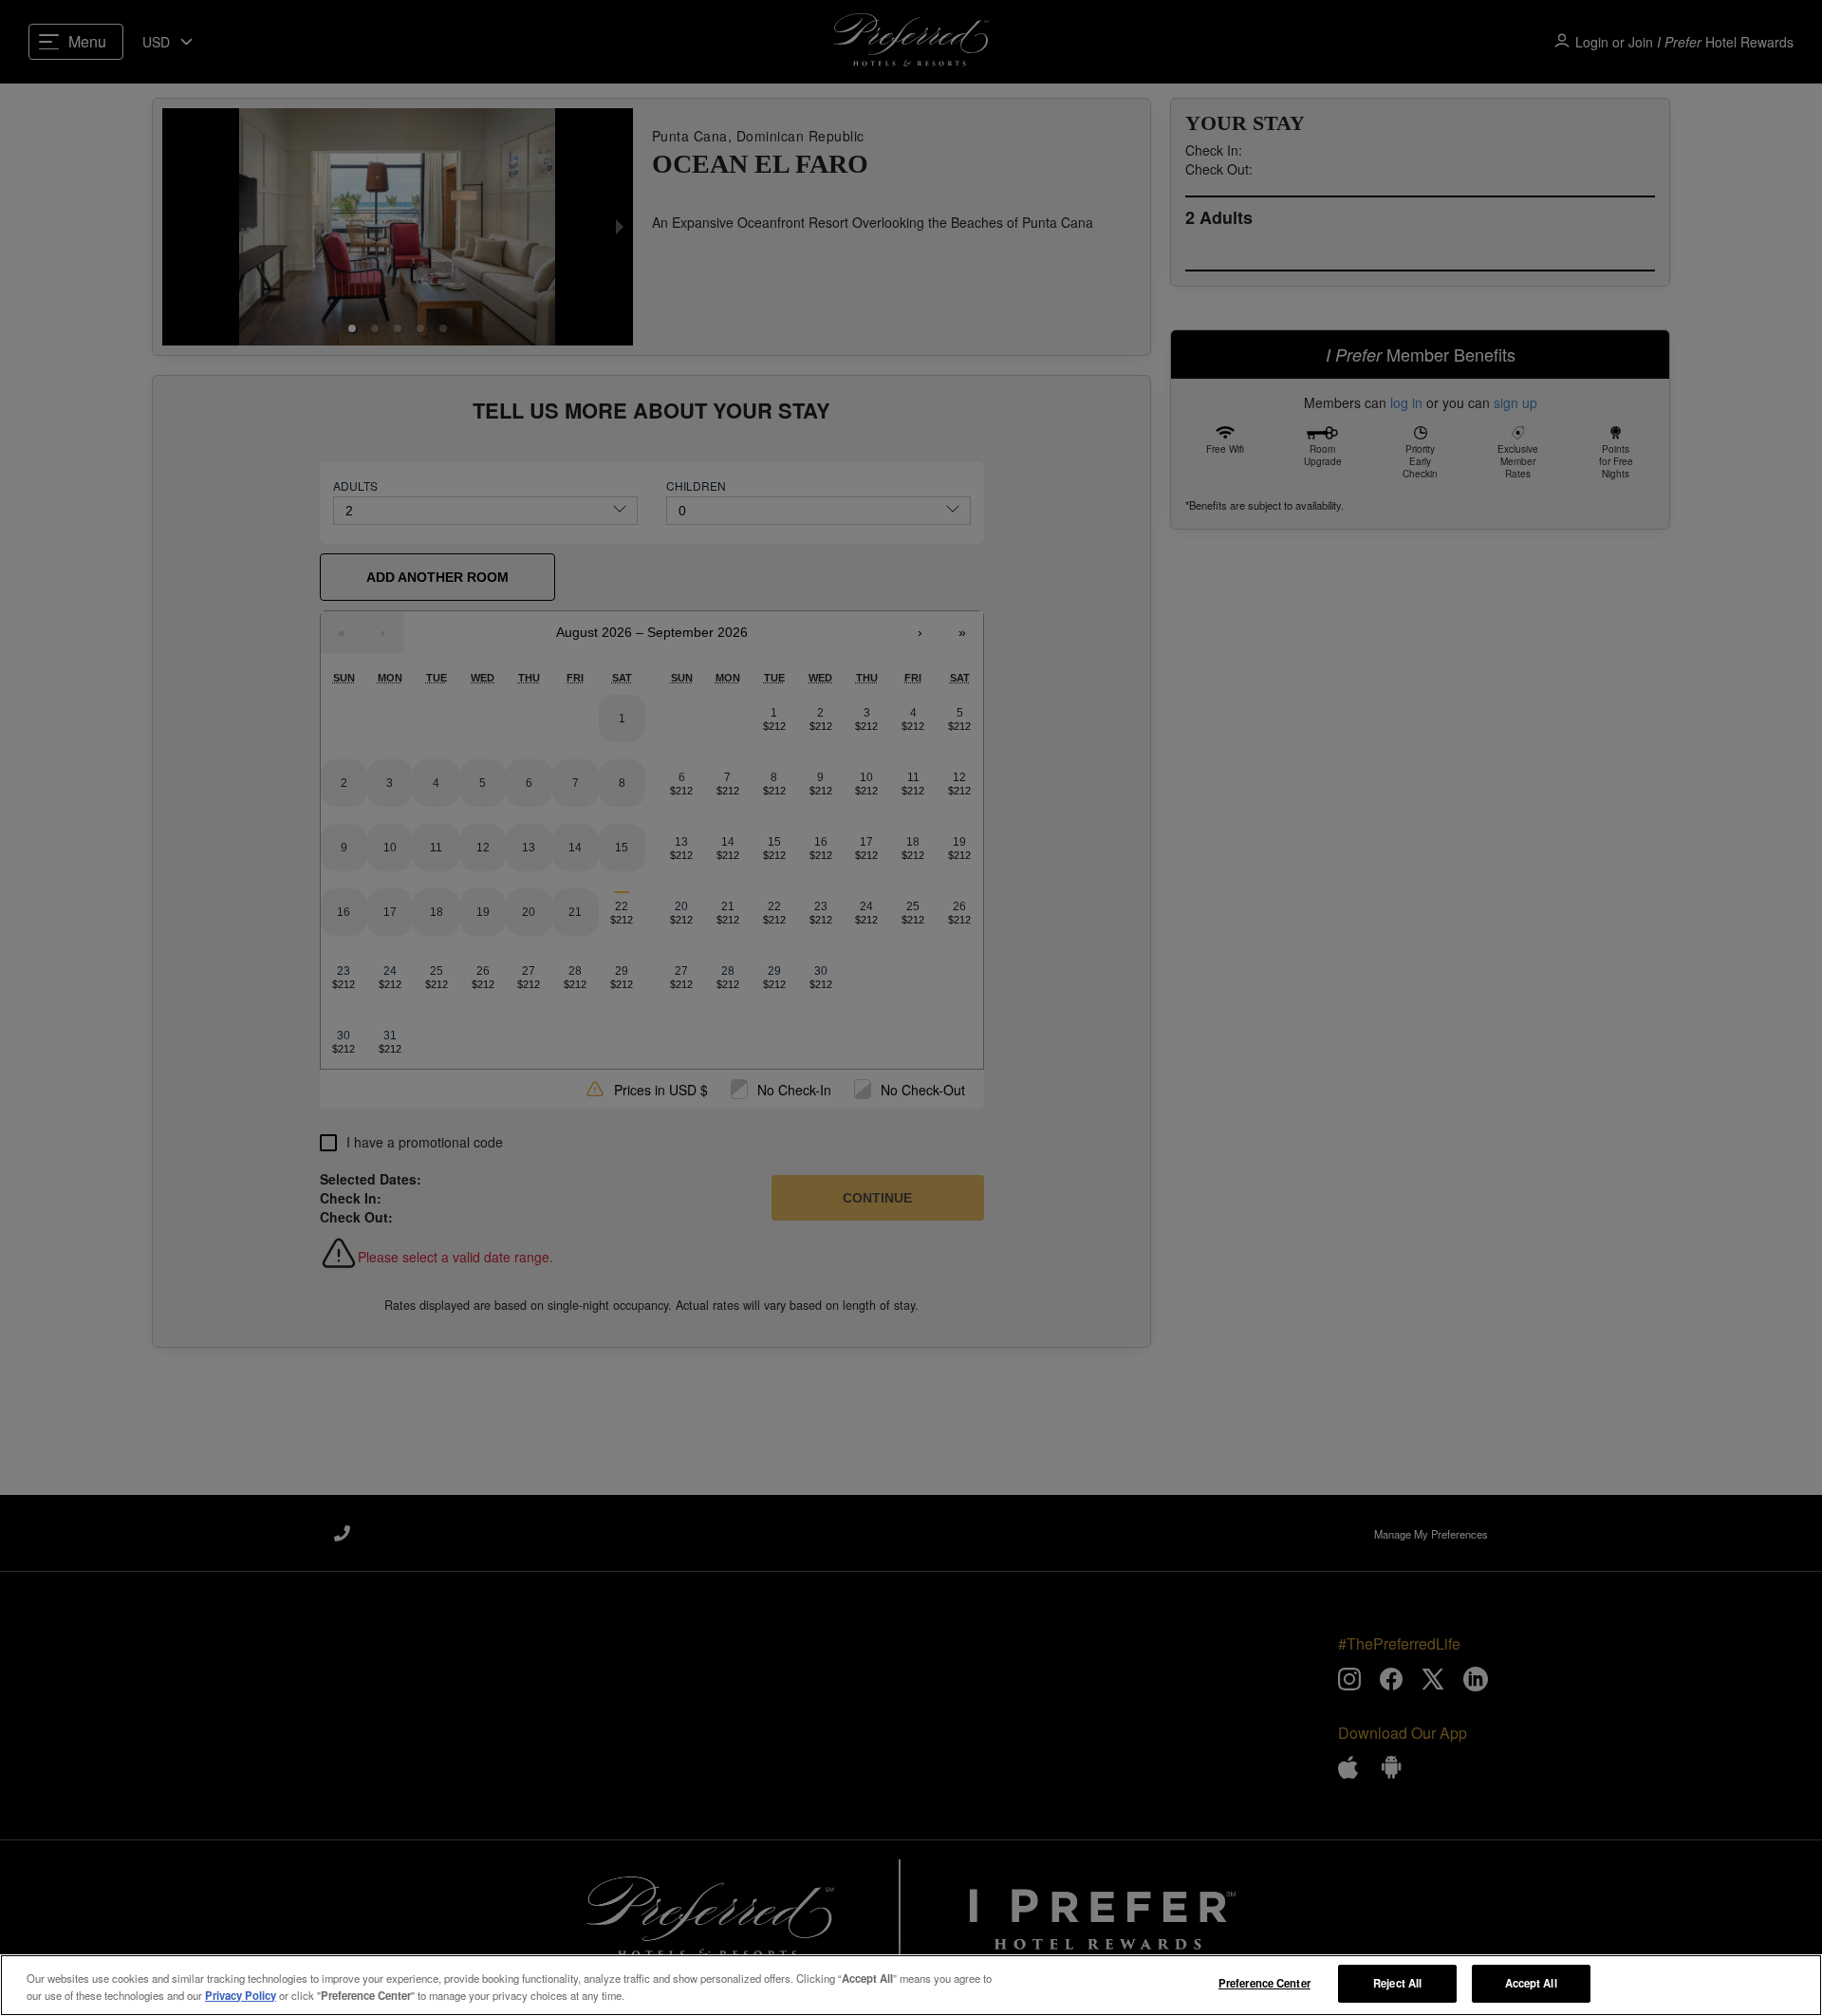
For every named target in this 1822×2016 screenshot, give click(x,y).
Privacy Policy (241, 1995)
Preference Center (1264, 1983)
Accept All (1531, 1983)
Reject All (1397, 1983)
